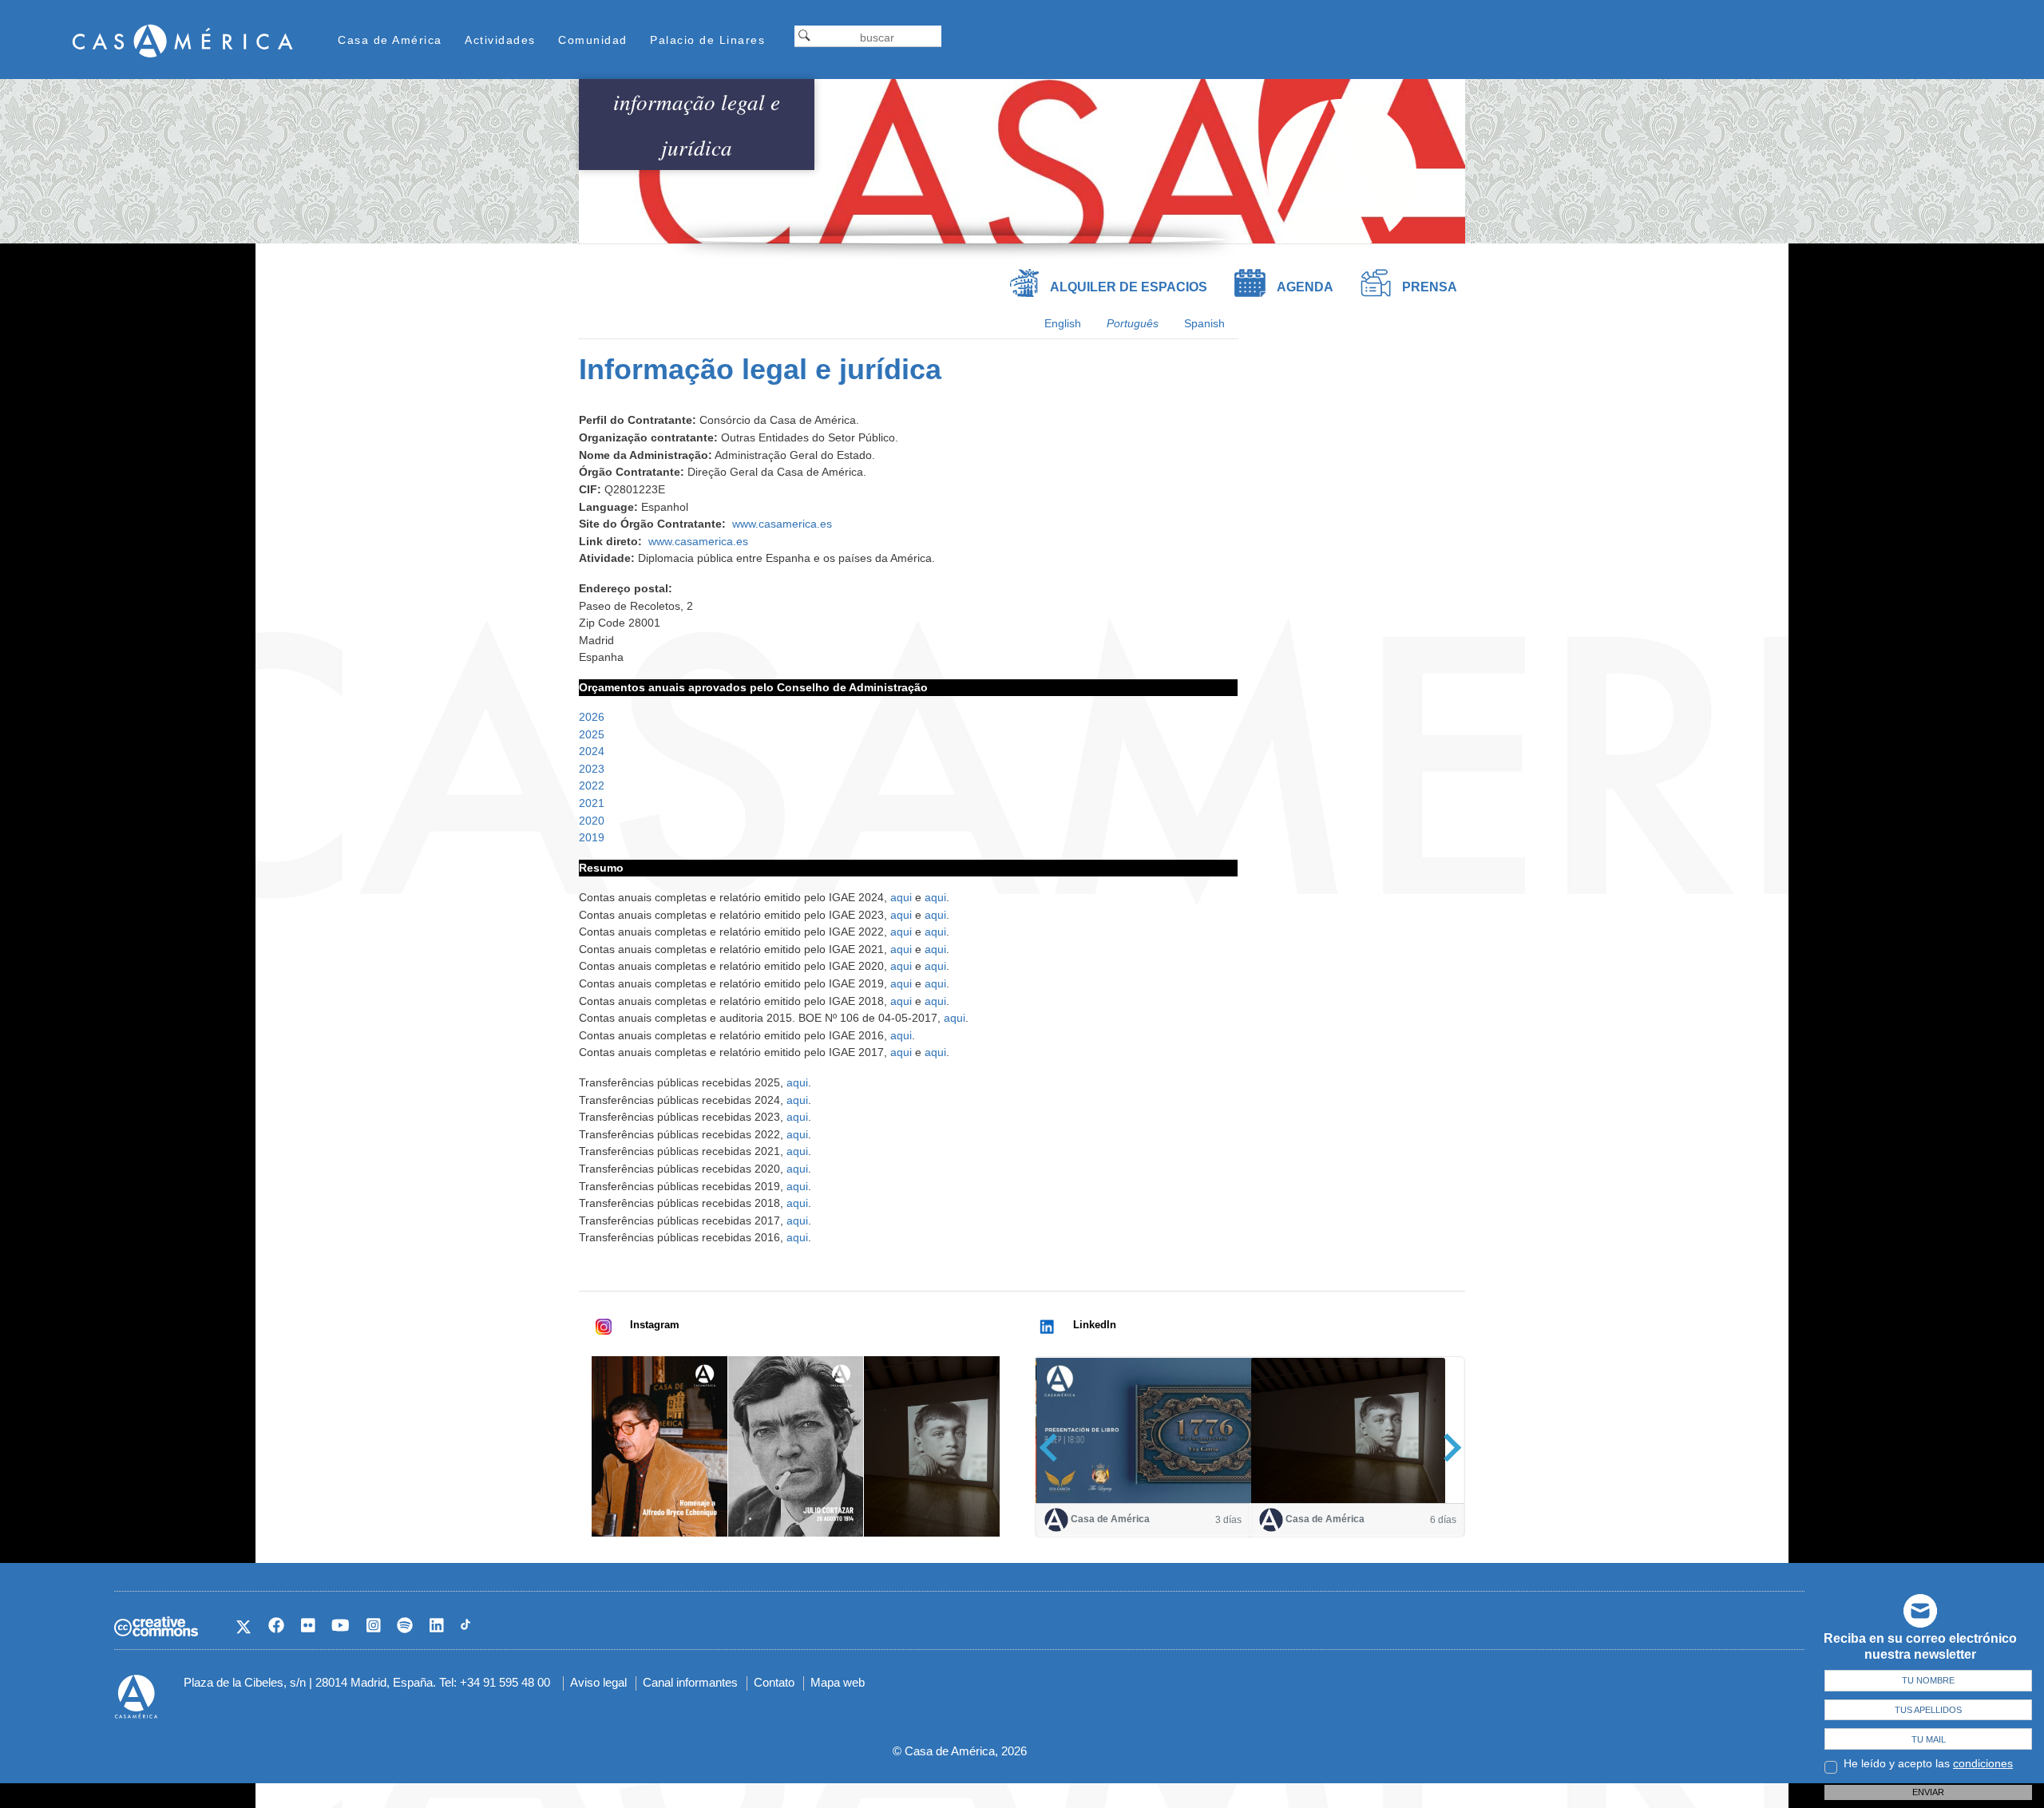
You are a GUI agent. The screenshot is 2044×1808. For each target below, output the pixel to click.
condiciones (1983, 1763)
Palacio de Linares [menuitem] (707, 40)
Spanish (1204, 323)
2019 (592, 837)
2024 (592, 751)
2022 (592, 785)
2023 (592, 769)
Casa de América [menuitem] (390, 40)
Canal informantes (690, 1682)
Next (1447, 1448)
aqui (903, 897)
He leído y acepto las (1928, 1763)
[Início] (183, 40)
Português (1133, 323)
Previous (1054, 1448)
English (1063, 323)
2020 (592, 821)
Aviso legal (598, 1682)
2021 (592, 803)
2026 (592, 717)
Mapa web (838, 1682)
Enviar (1928, 1792)
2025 (592, 734)
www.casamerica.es (782, 524)
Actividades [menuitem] (500, 40)
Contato (774, 1682)
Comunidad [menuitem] (593, 40)
